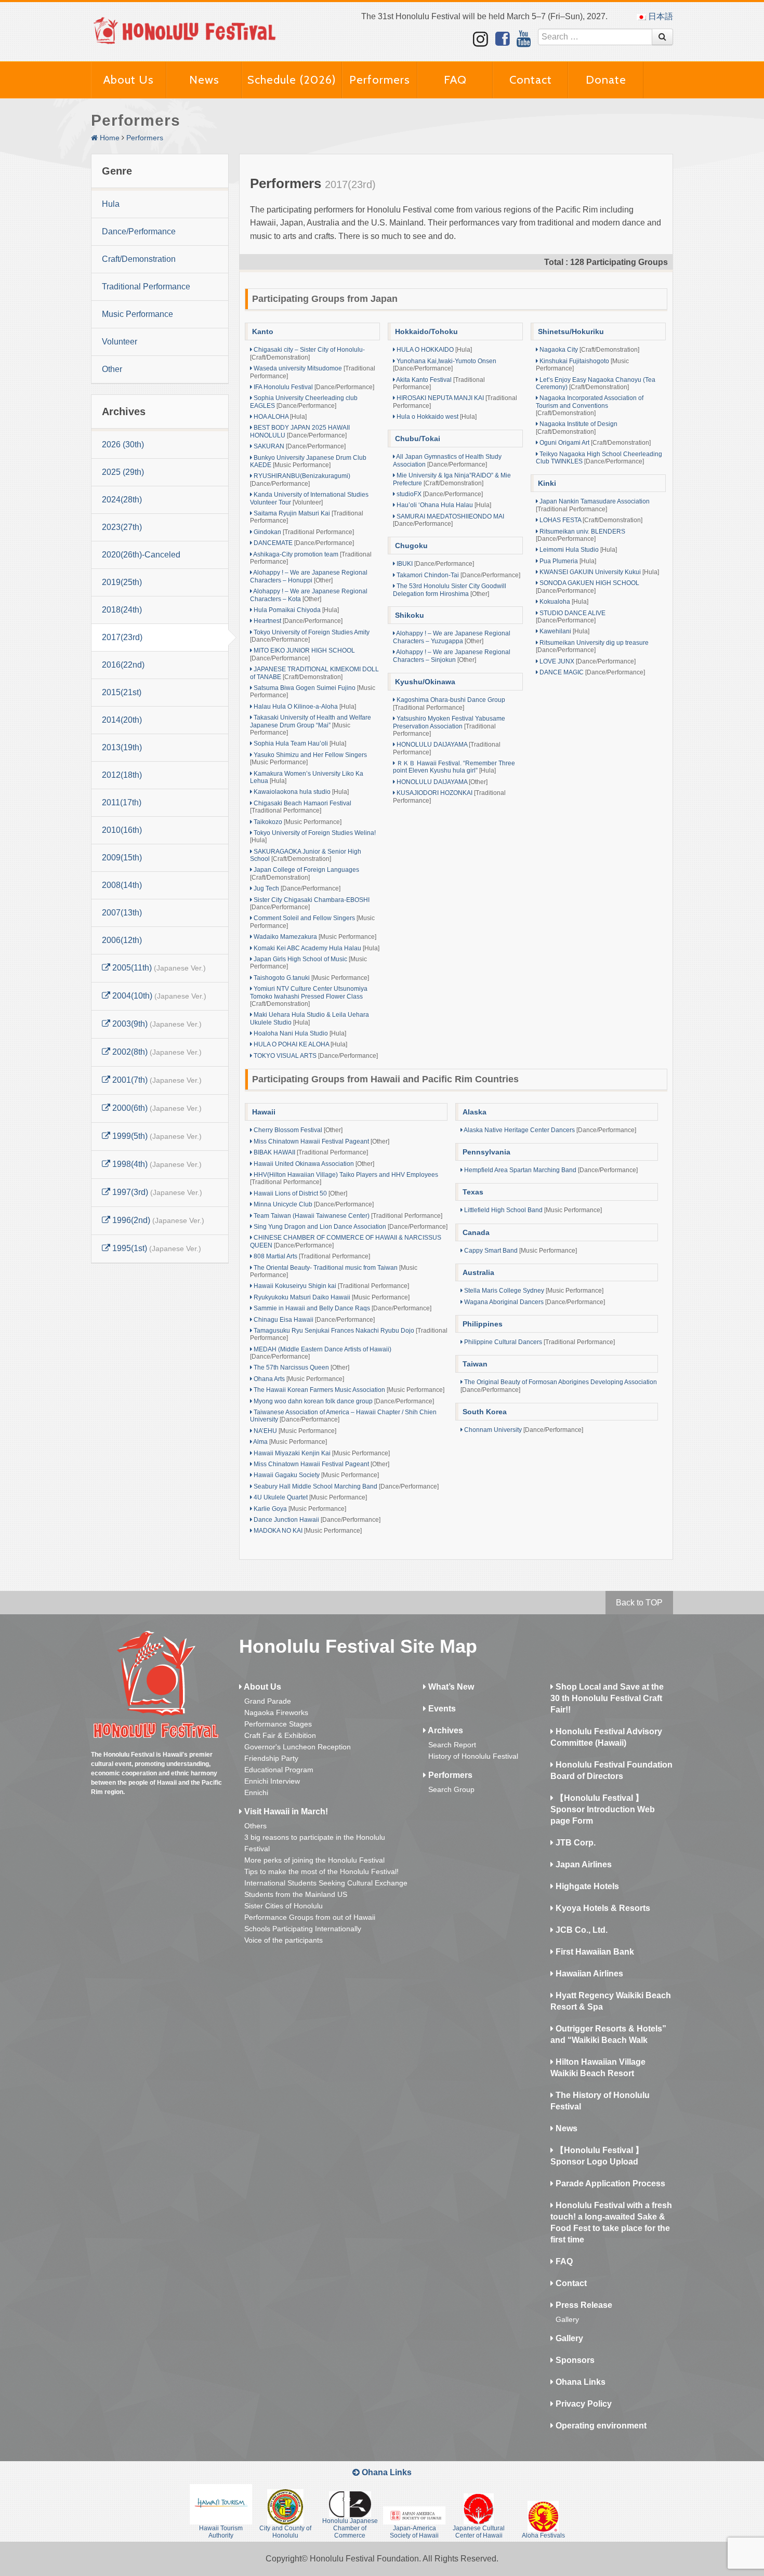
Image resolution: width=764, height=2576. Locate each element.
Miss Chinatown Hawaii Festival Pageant (321, 1141)
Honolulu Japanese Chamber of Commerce (350, 2528)
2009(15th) (122, 858)
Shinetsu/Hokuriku (571, 331)
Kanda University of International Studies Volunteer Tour (309, 498)
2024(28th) (122, 500)
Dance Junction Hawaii (316, 1520)
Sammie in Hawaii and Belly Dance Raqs (342, 1308)
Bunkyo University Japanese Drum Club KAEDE (308, 461)
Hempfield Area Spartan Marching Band (550, 1170)
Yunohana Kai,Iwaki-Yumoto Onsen (445, 365)
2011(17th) (122, 802)
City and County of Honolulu (285, 2532)
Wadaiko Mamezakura (314, 937)
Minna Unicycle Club (313, 1204)
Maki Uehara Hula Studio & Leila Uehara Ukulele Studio (309, 1018)
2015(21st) (122, 692)
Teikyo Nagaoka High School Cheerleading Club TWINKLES (599, 458)
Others (255, 1826)
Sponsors (574, 2360)
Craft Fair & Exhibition (280, 1735)
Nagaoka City (589, 350)
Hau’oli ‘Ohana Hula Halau (443, 505)
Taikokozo (297, 822)
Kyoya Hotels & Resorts (602, 1908)
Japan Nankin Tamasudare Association (593, 505)
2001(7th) (156, 1080)
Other (112, 369)
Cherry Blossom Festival (297, 1130)
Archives (445, 1730)
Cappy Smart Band (520, 1251)
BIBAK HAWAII (310, 1152)
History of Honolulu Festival (473, 1756)
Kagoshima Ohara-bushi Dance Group (449, 703)
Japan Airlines (583, 1864)
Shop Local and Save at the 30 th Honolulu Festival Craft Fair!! (607, 1698)
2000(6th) (156, 1108)
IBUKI (434, 564)
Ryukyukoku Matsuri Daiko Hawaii (331, 1297)
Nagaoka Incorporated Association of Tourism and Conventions (590, 406)
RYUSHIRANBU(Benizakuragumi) (300, 480)
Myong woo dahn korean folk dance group (343, 1401)
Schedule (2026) (292, 80)
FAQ (455, 80)
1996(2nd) (157, 1220)
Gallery (567, 2319)
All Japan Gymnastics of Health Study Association (447, 460)
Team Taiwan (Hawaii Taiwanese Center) (347, 1216)
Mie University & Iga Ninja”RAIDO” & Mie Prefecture (452, 479)
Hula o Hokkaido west (436, 417)
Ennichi (256, 1792)
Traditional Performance (146, 287)
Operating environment (600, 2426)
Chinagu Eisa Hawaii (313, 1320)
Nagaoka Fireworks (276, 1712)
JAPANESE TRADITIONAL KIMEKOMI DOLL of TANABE (314, 673)
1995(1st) (156, 1248)
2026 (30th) (123, 444)
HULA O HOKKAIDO (433, 350)
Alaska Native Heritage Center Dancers (549, 1130)
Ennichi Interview (272, 1781)
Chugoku (411, 546)
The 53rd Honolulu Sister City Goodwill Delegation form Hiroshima (450, 590)
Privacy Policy (583, 2404)
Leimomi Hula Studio (577, 550)
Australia (478, 1272)
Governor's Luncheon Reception (298, 1747)
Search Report (452, 1745)
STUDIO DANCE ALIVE (571, 617)
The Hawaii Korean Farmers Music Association (348, 1390)
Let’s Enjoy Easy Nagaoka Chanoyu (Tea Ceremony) (596, 383)
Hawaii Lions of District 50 (300, 1193)
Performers (380, 80)
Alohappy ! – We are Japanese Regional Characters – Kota (309, 595)
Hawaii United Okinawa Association (313, 1164)
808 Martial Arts (311, 1256)
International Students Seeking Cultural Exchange (326, 1883)
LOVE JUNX (587, 661)
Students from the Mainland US (296, 1894)
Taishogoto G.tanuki (311, 978)
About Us (129, 80)
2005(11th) (158, 968)
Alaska (475, 1112)
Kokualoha (563, 602)
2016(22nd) (123, 665)
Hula (111, 204)
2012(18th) (122, 775)
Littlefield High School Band (532, 1210)
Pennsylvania (486, 1152)
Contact (531, 80)
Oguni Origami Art (594, 443)
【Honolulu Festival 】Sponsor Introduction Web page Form (603, 1809)
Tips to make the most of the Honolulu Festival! (321, 1871)
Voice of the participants (284, 1940)
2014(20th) (122, 720)
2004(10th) (158, 996)
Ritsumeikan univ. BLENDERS (581, 535)
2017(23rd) (122, 637)
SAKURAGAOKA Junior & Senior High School (306, 855)
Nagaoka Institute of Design (577, 428)
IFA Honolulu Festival (313, 387)
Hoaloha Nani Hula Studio (299, 1033)
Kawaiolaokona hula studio (300, 792)
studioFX (439, 494)
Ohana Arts (298, 1379)
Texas (473, 1192)
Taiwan (475, 1364)
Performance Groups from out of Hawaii (310, 1917)
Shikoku (410, 615)
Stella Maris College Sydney (533, 1291)
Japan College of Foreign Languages (305, 873)
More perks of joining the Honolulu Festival (314, 1860)
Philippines (483, 1324)
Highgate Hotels (586, 1886)
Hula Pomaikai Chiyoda (295, 610)
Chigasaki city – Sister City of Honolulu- (307, 353)
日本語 (660, 16)
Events (441, 1709)
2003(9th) (156, 1024)
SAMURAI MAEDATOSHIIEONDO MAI (449, 520)
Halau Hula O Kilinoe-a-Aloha (304, 707)
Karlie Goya (299, 1509)
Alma (289, 1442)
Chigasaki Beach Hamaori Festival (301, 807)
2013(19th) (122, 747)
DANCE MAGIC (591, 672)
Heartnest (297, 621)
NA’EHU (294, 1431)
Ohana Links (579, 2382)
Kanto (263, 331)
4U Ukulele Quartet (309, 1497)
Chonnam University (523, 1430)
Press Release (583, 2305)
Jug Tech (296, 888)
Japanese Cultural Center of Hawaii (479, 2532)
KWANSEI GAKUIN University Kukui (598, 572)
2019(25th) (122, 582)
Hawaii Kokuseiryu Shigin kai (331, 1286)
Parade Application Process (609, 2183)
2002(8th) (156, 1052)
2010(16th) (122, 830)
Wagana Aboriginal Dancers (534, 1302)
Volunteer (120, 342)
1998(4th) (156, 1164)
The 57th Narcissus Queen (301, 1367)
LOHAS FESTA (590, 520)
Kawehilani (564, 631)
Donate (606, 80)
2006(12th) (122, 940)
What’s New (450, 1687)
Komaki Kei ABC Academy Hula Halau (316, 948)
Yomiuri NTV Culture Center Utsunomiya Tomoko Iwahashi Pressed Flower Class (309, 996)
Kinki (547, 483)
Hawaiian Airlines (588, 1974)
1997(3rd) (156, 1192)
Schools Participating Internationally (303, 1929)
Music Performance (137, 314)
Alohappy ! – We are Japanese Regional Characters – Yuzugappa (452, 637)
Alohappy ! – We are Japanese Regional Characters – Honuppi (309, 576)
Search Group (451, 1789)
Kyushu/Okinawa (425, 682)
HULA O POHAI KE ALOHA (300, 1044)
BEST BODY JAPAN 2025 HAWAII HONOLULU (300, 431)
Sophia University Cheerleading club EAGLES (304, 402)
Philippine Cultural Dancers (539, 1342)
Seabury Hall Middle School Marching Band (345, 1486)
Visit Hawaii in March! (285, 1811)
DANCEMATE (303, 543)
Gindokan (303, 532)
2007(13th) (122, 913)
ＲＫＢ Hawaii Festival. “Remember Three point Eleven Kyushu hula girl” (454, 767)
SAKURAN (299, 446)
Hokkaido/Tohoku (426, 331)
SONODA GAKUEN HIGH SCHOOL (588, 587)
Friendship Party (271, 1758)
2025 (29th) (123, 472)
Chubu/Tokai (418, 439)
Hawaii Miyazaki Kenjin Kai (321, 1453)
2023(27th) (122, 527)
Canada (476, 1232)
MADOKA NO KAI (307, 1531)
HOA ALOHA (279, 417)
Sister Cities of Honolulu (284, 1906)
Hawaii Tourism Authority (221, 2532)
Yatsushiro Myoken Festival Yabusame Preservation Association (449, 726)
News (204, 80)
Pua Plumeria (567, 561)
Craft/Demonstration (139, 259)
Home (109, 138)
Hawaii (264, 1112)
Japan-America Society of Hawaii (414, 2532)
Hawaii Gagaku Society (315, 1475)
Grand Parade (268, 1701)
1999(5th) (156, 1136)
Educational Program (279, 1770)
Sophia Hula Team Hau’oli (299, 743)
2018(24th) (122, 610)
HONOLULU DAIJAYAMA (441, 782)
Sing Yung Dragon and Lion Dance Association (350, 1227)
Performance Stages (278, 1724)
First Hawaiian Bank (594, 1952)
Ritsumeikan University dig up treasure (592, 646)
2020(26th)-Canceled (141, 555)
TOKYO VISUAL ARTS (315, 1056)
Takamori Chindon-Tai (458, 575)
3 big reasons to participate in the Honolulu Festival (315, 1843)
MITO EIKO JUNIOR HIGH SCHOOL (302, 654)
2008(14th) (122, 885)
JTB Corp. (575, 1843)
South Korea (485, 1412)
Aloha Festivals (543, 2535)
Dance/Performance (139, 231)
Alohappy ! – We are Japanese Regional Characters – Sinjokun (452, 656)
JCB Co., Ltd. (581, 1930)
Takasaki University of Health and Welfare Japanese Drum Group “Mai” (311, 725)
